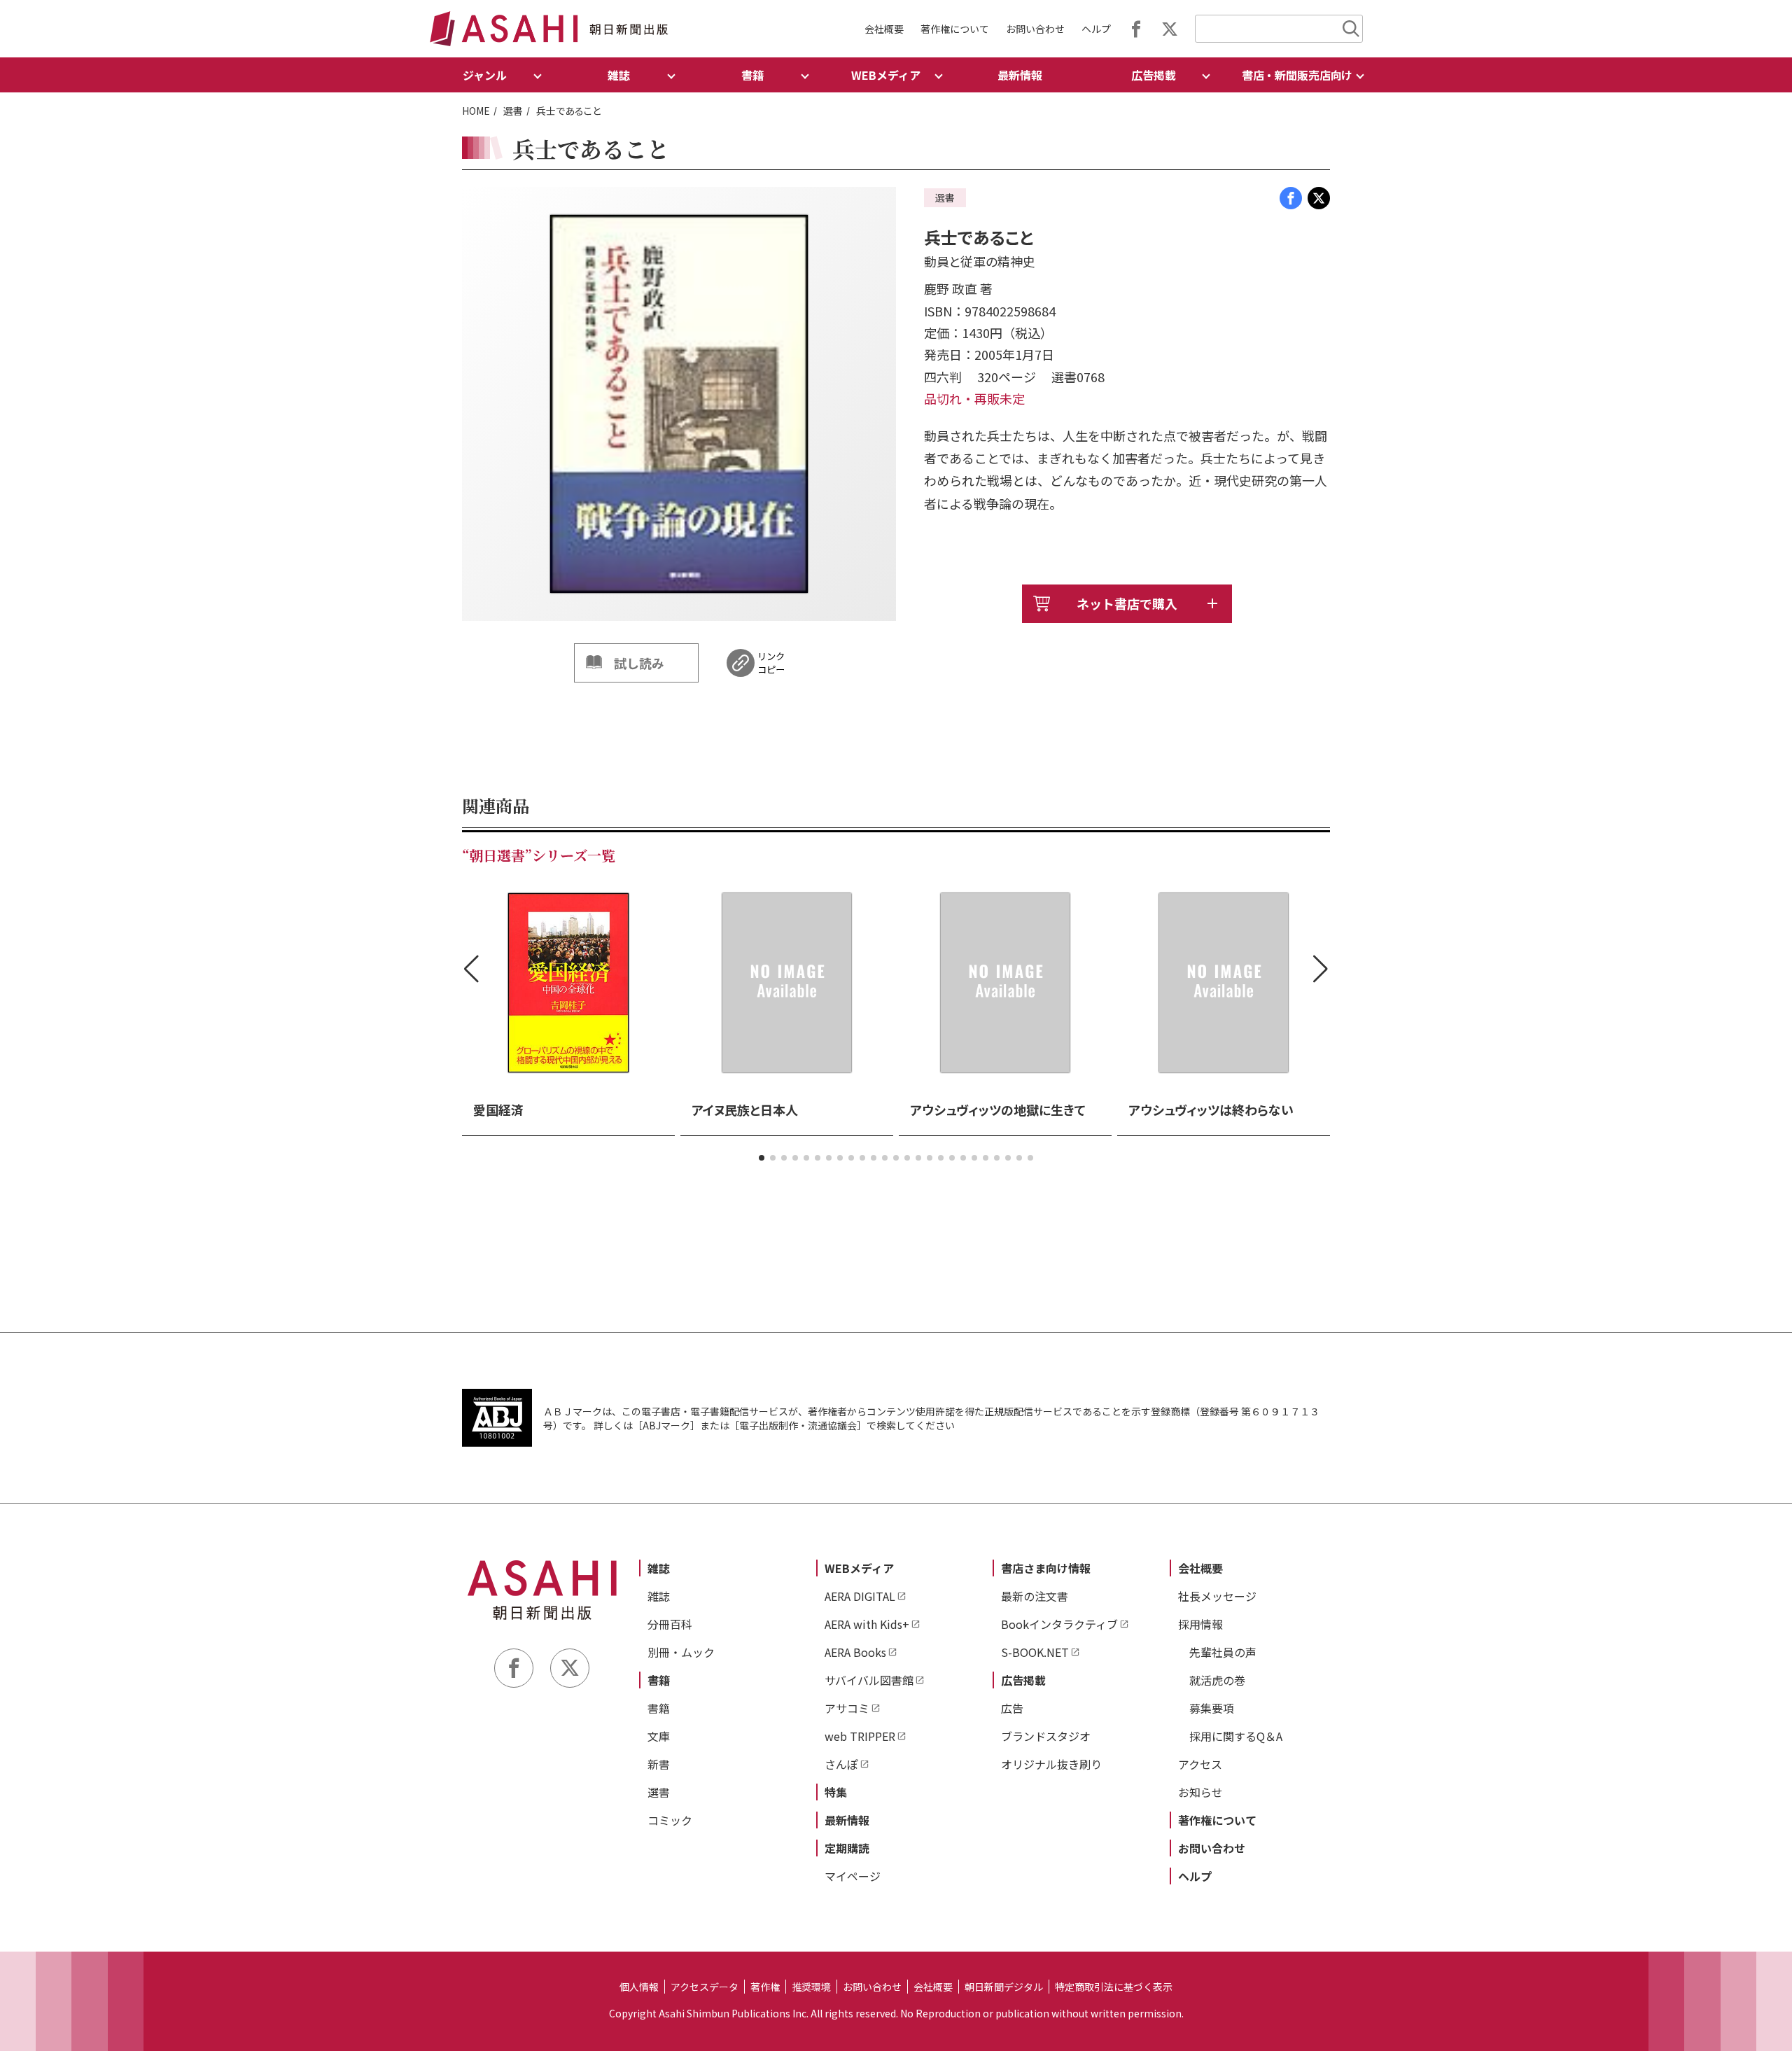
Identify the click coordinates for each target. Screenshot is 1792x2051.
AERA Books (855, 1652)
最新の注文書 (1035, 1596)
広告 (1012, 1708)
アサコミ (847, 1708)
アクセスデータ (705, 1987)
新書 (659, 1764)
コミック (670, 1820)
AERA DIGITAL (860, 1596)
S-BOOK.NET (1035, 1652)
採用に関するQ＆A (1236, 1736)
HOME (476, 111)
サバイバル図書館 (869, 1680)
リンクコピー (771, 663)
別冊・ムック (681, 1652)
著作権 (765, 1987)
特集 (836, 1792)
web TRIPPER (860, 1736)
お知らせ (1200, 1792)
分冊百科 (670, 1624)
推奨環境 (811, 1987)
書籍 (659, 1680)
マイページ (853, 1876)
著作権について (955, 29)
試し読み (639, 663)
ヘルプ (1096, 29)
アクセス (1200, 1764)
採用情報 (1200, 1624)
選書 (513, 111)
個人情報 (639, 1987)
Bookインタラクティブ (1059, 1624)
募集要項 (1212, 1708)
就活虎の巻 (1217, 1680)
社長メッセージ (1217, 1596)
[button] (762, 1158)
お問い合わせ (1035, 29)
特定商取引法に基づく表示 (1114, 1987)
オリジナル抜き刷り (1051, 1764)
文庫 (659, 1736)
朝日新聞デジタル (1004, 1987)
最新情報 (1020, 75)
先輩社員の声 (1223, 1652)
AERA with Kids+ (867, 1624)
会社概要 (884, 29)
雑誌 (659, 1568)
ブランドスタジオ (1046, 1736)
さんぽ (841, 1764)
